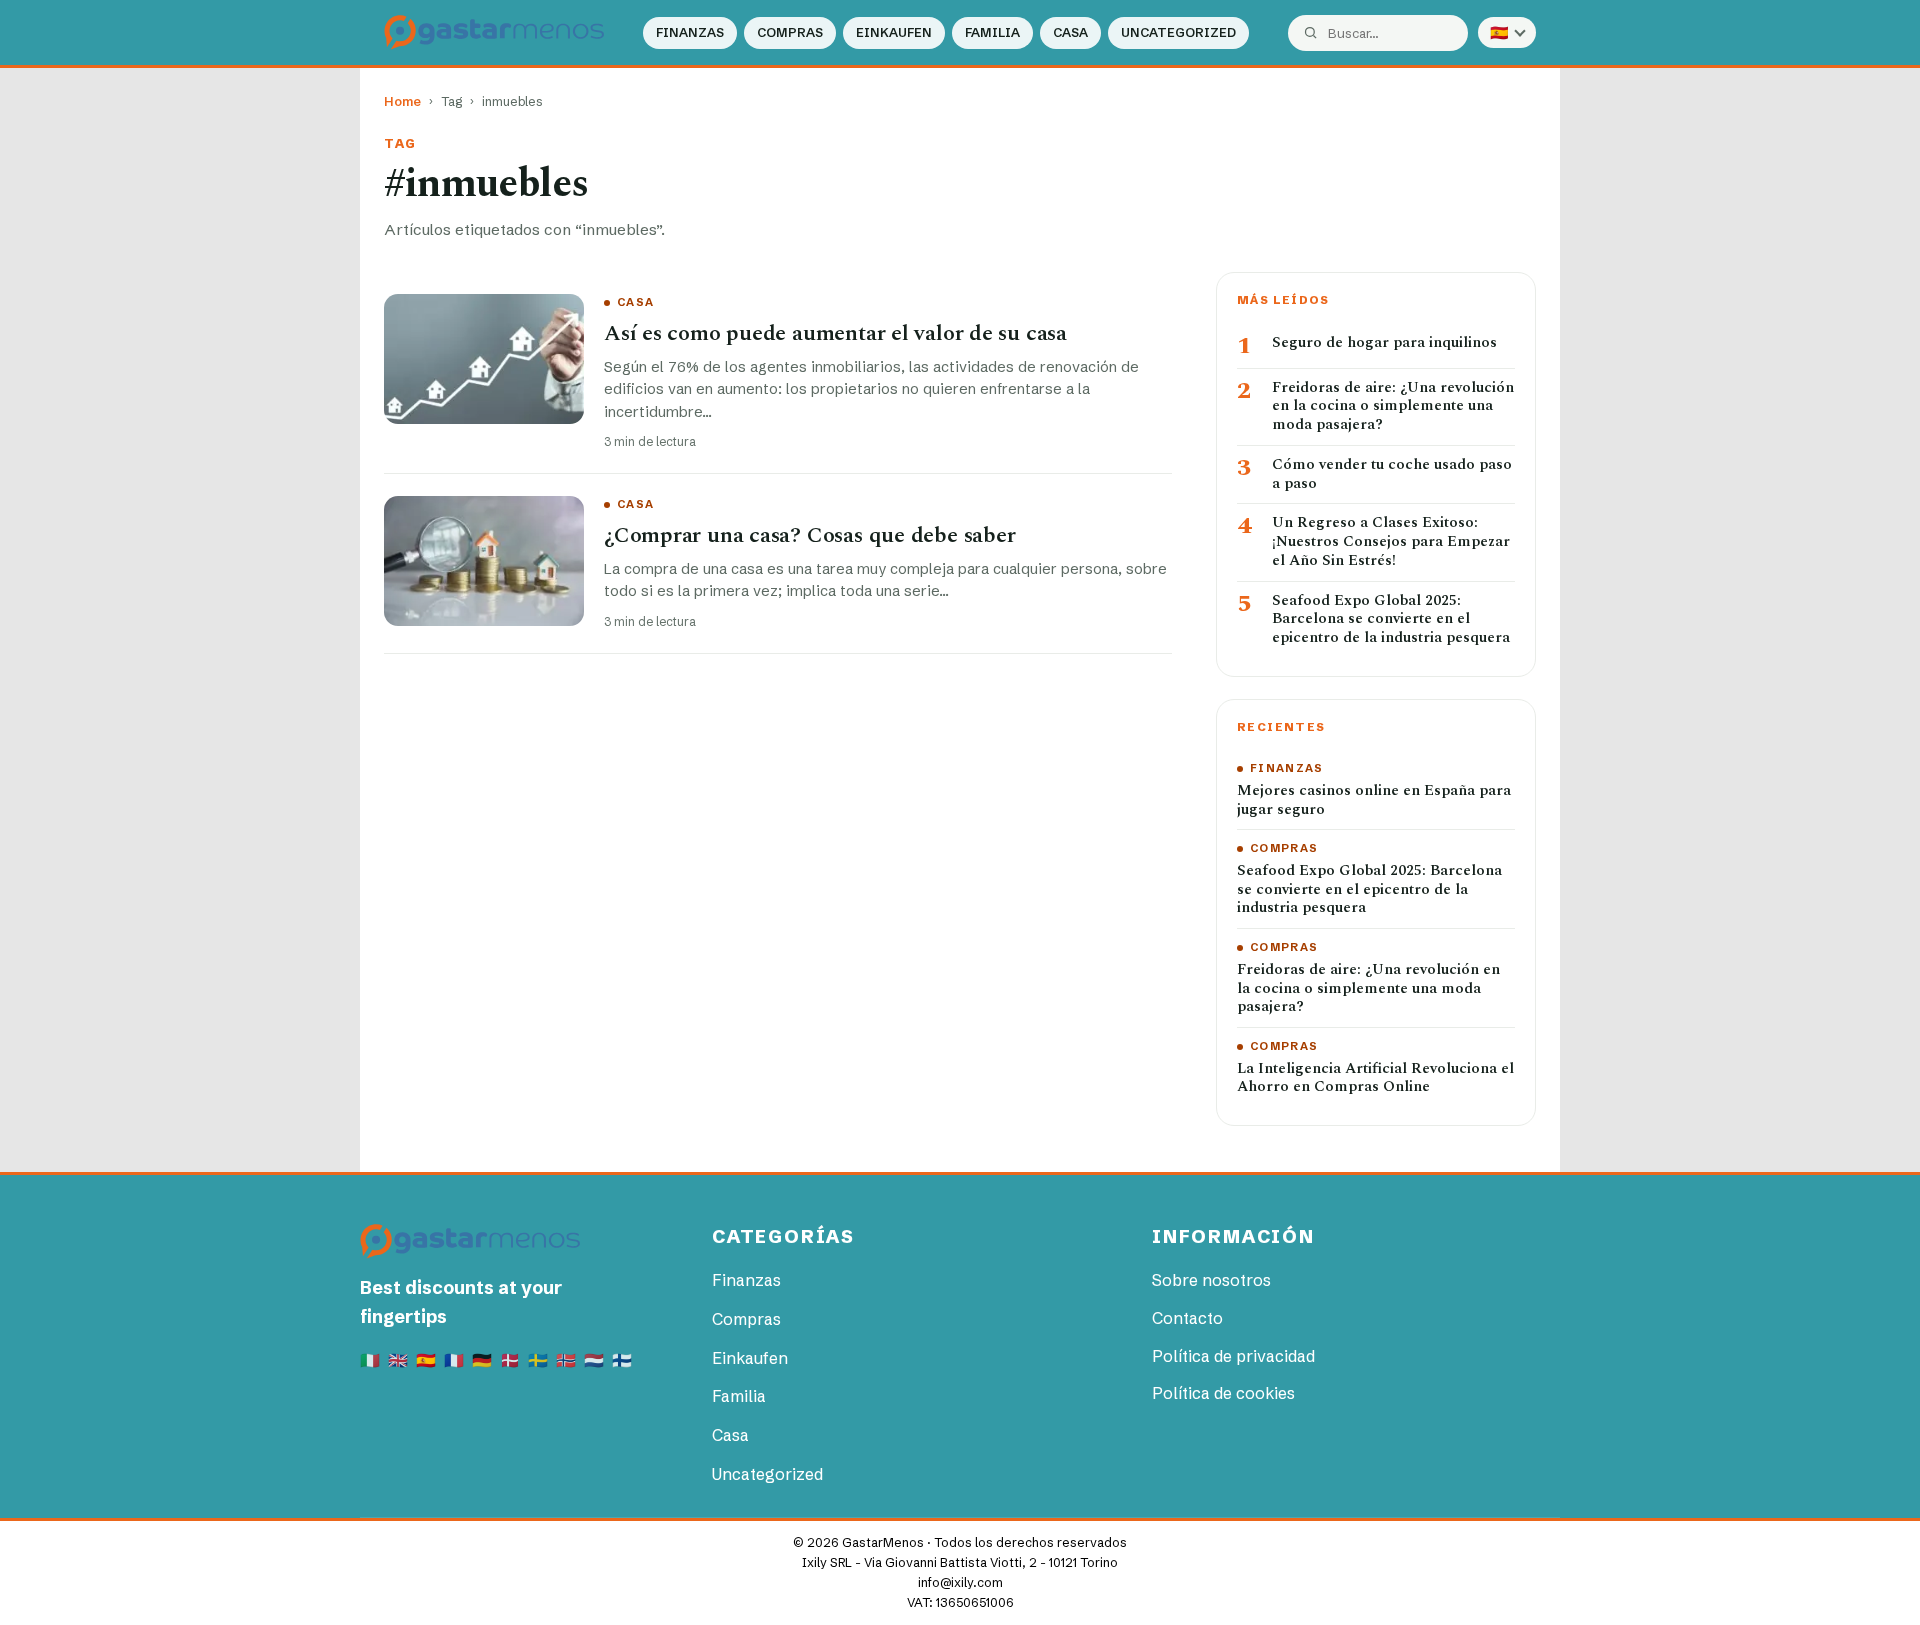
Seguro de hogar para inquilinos (1384, 343)
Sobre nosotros (1211, 1280)
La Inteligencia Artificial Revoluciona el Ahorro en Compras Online (1375, 1079)
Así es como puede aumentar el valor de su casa (835, 333)
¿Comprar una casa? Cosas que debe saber (809, 535)
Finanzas (690, 32)
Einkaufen (894, 32)
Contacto (1187, 1318)
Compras (790, 32)
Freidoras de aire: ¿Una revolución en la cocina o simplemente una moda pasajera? (1393, 407)
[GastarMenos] (494, 32)
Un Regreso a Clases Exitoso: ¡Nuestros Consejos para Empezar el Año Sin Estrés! (1391, 542)
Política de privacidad (1233, 1356)
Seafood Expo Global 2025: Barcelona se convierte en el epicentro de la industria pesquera (1391, 620)
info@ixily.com (960, 1582)
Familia (992, 32)
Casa (1070, 32)
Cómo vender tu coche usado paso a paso (1392, 475)
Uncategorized (1178, 32)
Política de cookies (1223, 1393)
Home (402, 101)
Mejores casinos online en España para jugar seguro (1374, 801)
